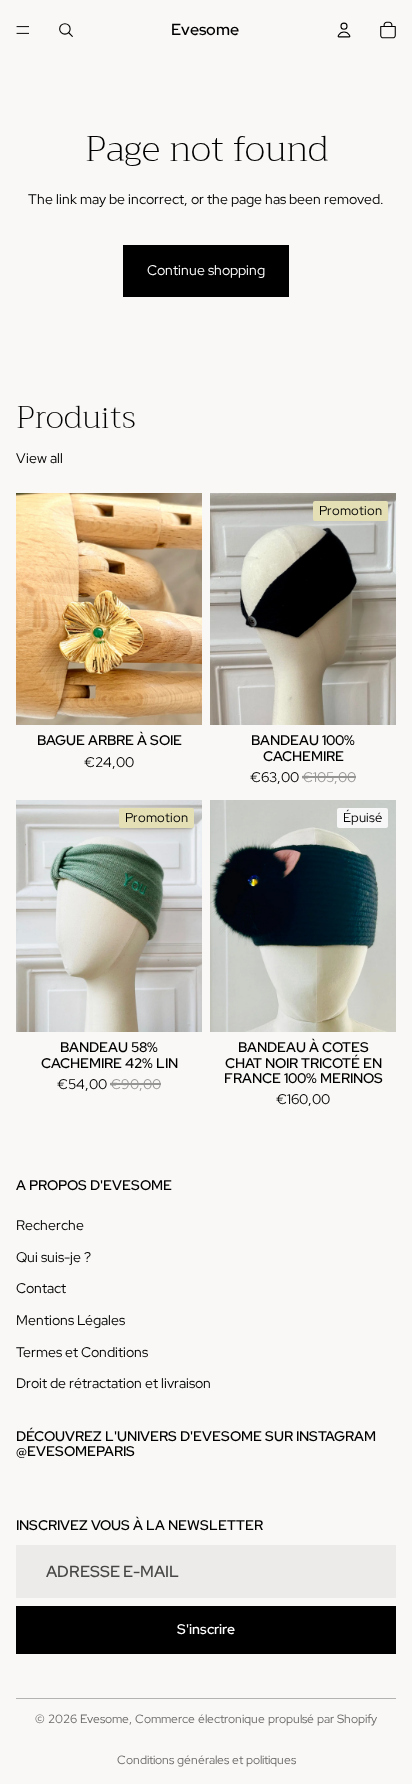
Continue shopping (206, 270)
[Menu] (23, 30)
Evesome (104, 1719)
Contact (41, 1288)
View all (39, 458)
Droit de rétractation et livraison (113, 1383)
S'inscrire (206, 1629)
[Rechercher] (66, 30)
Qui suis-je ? (53, 1257)
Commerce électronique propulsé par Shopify (256, 1719)
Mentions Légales (70, 1320)
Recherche (50, 1225)
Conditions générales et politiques (206, 1760)
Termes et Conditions (82, 1351)
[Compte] (344, 30)
